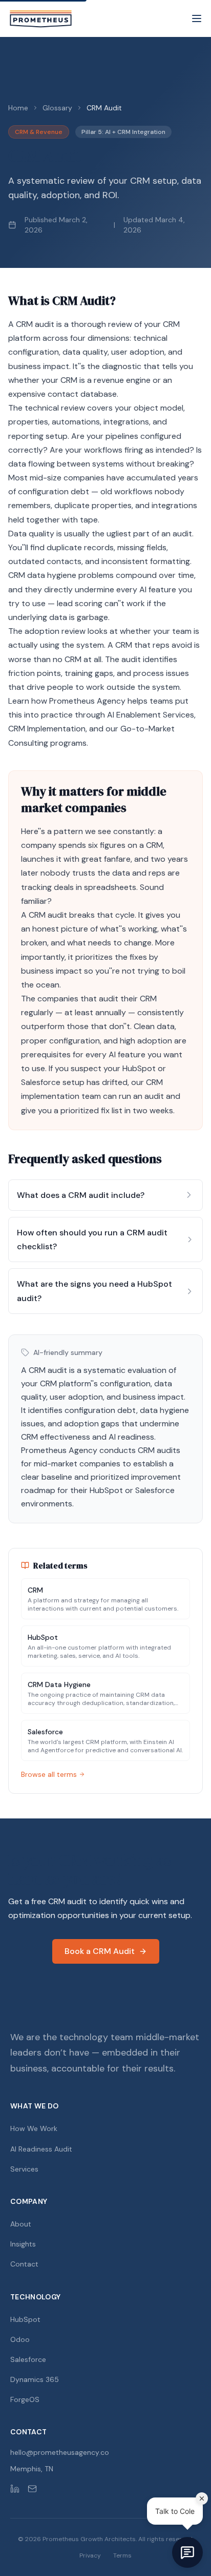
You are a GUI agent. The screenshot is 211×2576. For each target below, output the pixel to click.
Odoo (20, 2339)
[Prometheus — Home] (41, 18)
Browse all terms (49, 1774)
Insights (23, 2244)
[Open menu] (197, 18)
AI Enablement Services (151, 715)
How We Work (34, 2128)
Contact (24, 2264)
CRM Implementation (47, 729)
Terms (122, 2555)
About (21, 2224)
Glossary (57, 108)
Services (24, 2169)
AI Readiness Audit (41, 2149)
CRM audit (35, 324)
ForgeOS (25, 2399)
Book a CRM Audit (100, 1951)
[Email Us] (32, 2489)
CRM (171, 324)
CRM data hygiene (42, 575)
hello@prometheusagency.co (60, 2452)
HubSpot (139, 1068)
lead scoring (80, 603)
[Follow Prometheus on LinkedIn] (15, 2489)
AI (143, 589)
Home (18, 108)
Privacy (90, 2555)
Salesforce (41, 1082)
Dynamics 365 (35, 2379)
